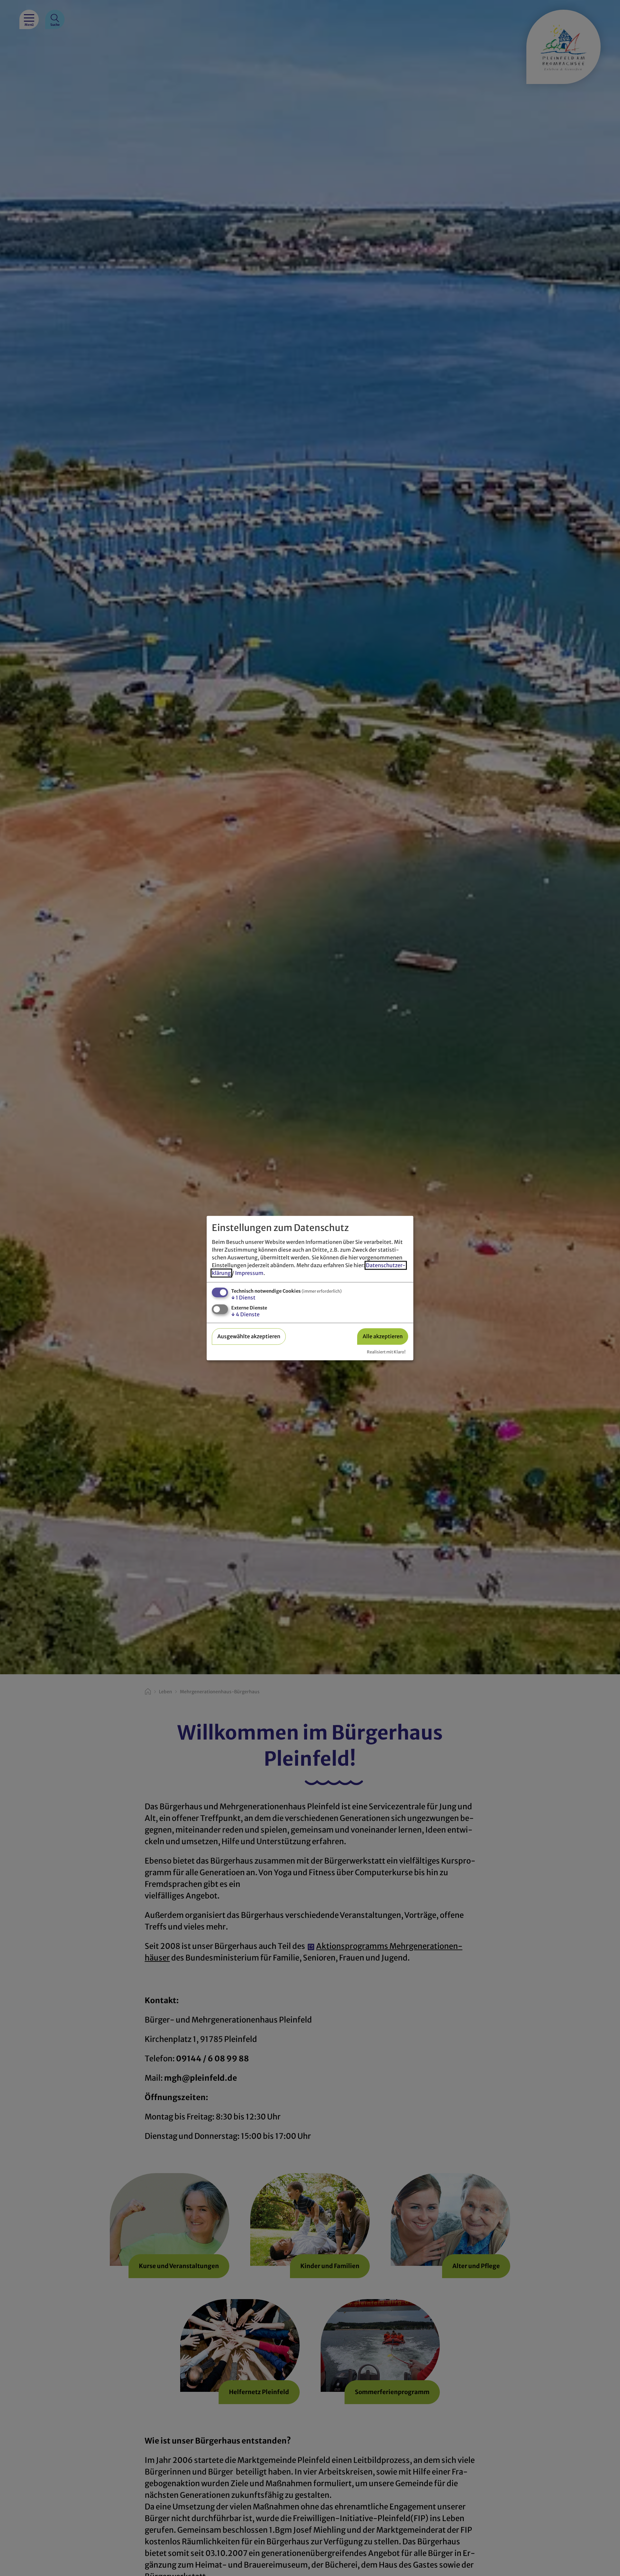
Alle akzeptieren (383, 1336)
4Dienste (245, 1314)
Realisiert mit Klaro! (386, 1352)
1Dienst (243, 1298)
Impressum (249, 1273)
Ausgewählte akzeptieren (249, 1336)
